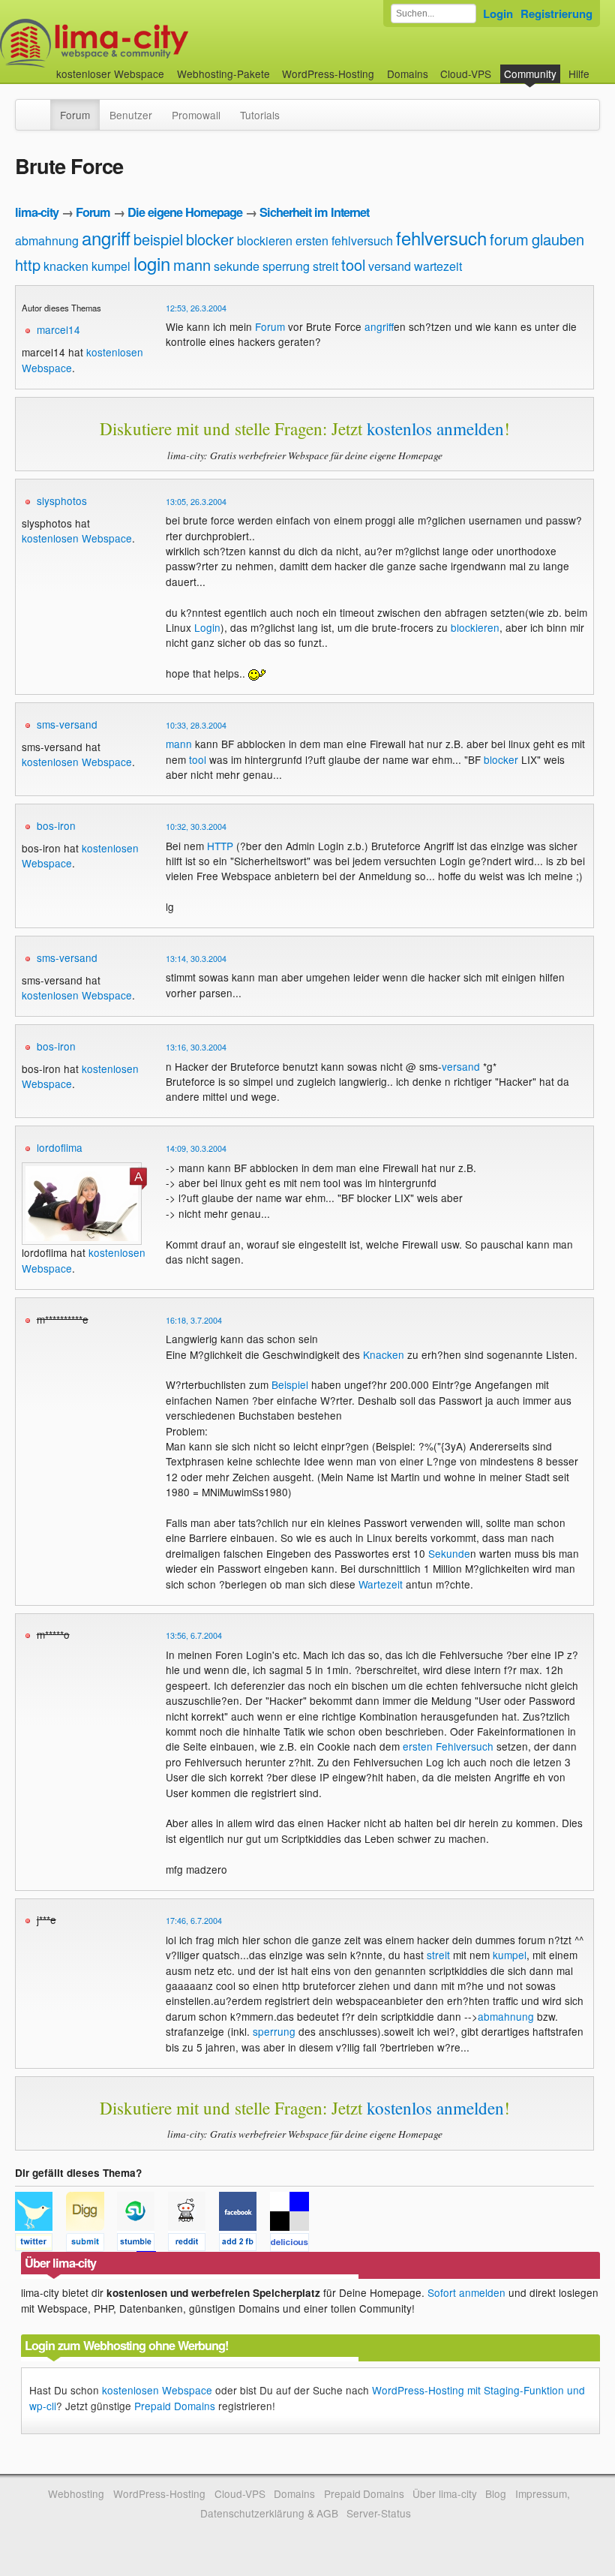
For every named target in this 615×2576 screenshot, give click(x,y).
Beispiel (290, 1384)
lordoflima (60, 1147)
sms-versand (67, 724)
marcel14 (58, 329)
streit (325, 266)
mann (192, 265)
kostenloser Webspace (110, 74)
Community (530, 74)
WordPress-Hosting (328, 74)
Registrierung (556, 14)
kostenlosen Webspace (77, 538)
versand (390, 266)
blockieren (265, 240)
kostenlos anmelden (435, 428)
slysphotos (62, 500)
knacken (66, 266)
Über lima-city (444, 2493)
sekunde (237, 266)
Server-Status (379, 2513)
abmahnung (47, 240)
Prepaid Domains (175, 2406)
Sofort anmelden (466, 2292)
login (152, 263)
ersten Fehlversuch (448, 1746)
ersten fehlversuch (344, 240)
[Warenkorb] (601, 66)
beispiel (158, 239)
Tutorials (260, 115)
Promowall (196, 115)
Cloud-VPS (466, 74)
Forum (75, 115)
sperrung (286, 266)
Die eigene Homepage (185, 212)
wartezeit (438, 266)
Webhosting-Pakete (223, 74)
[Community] (40, 107)
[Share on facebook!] (244, 2244)
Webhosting (76, 2493)
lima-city (37, 212)
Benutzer (131, 115)
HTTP (220, 846)
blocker (210, 239)
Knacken (384, 1354)
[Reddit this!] (193, 2244)
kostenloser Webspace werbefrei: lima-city (150, 43)
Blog (496, 2493)
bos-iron (56, 825)
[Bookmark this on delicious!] (294, 2244)
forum (509, 239)
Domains (408, 74)
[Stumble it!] (142, 2244)
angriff (106, 237)
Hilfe (579, 74)
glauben (558, 239)
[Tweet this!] (40, 2244)
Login (498, 14)
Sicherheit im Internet (314, 212)
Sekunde (449, 1553)
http (28, 265)
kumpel (111, 266)
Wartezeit (381, 1584)
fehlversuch (441, 237)
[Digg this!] (91, 2244)
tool (353, 265)
